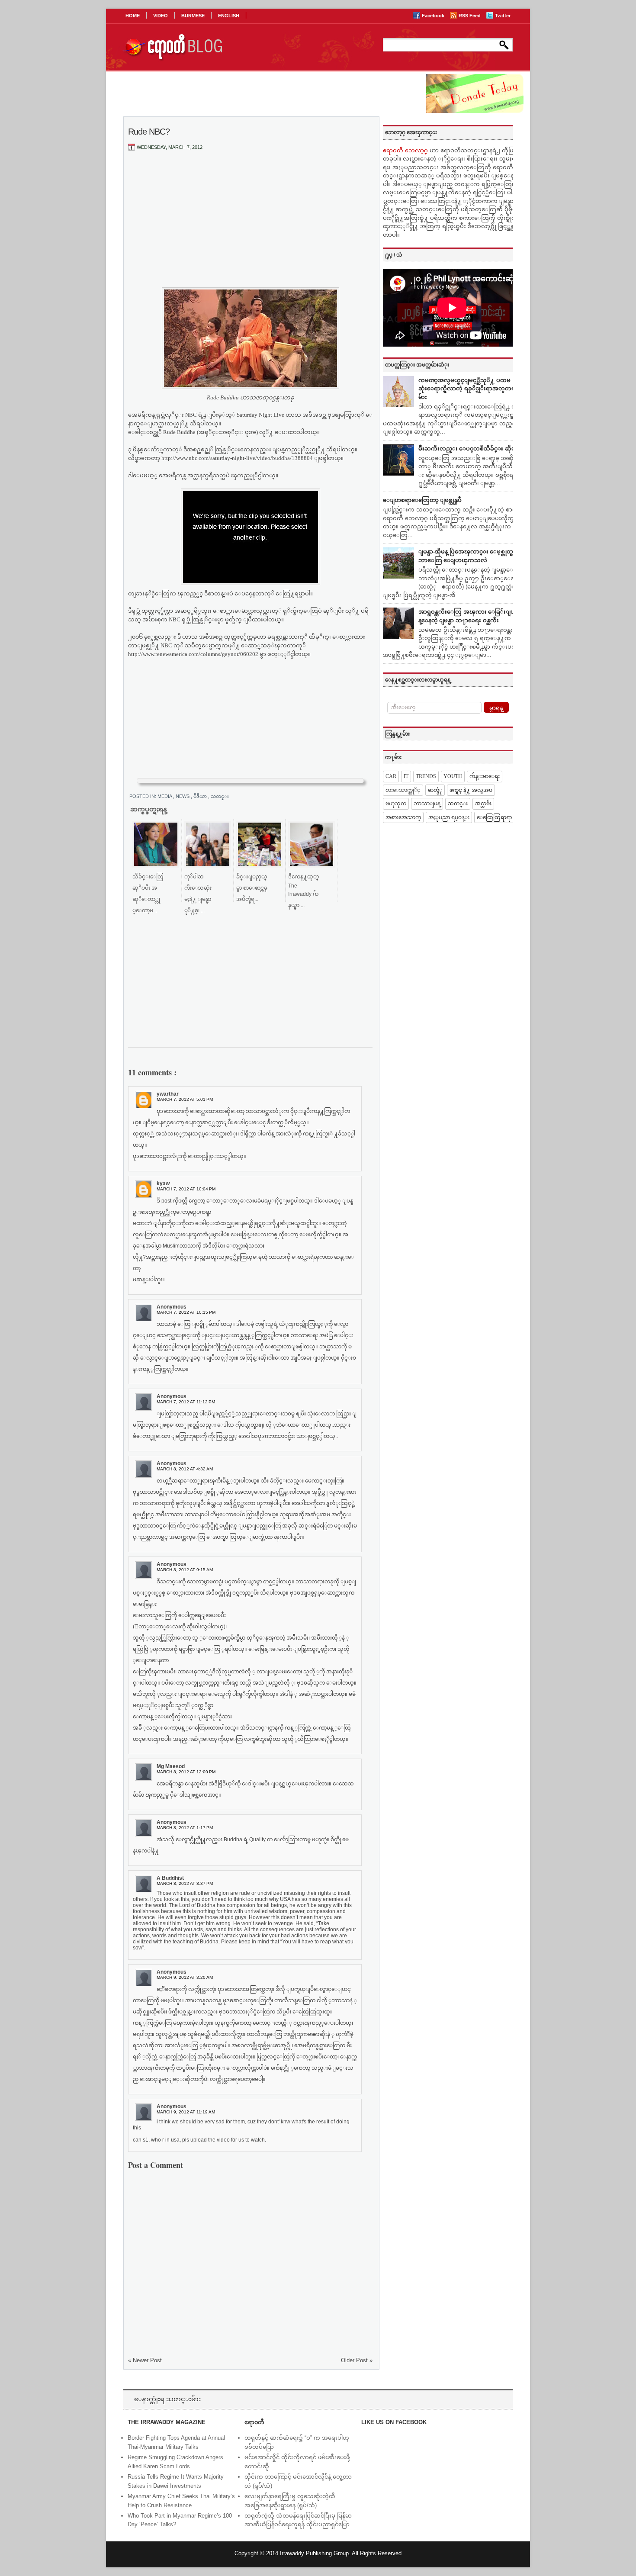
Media (165, 796)
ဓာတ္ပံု (435, 790)
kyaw (163, 1183)
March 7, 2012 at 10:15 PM (186, 1312)
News (183, 796)
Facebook (434, 16)
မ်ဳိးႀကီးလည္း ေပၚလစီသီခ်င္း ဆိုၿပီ (469, 449)
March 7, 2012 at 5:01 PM (185, 1099)
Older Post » (357, 2360)
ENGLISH (229, 16)
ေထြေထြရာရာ (494, 817)
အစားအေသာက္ (403, 817)
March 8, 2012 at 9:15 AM (185, 1570)
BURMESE (193, 16)
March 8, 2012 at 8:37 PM (185, 1883)
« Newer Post (145, 2360)
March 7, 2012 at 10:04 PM (186, 1189)
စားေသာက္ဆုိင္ (403, 790)
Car (391, 776)
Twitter (503, 16)
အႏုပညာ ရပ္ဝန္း (449, 817)
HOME (133, 16)
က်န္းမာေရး (485, 776)
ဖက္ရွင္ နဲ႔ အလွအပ (471, 790)
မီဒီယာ (201, 796)
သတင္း (220, 796)
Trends (426, 776)
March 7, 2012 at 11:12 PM (186, 1402)
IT (406, 776)
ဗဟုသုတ (396, 804)
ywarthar (168, 1094)
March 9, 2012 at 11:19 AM (186, 2112)
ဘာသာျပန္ (427, 804)
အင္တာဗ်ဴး (483, 804)
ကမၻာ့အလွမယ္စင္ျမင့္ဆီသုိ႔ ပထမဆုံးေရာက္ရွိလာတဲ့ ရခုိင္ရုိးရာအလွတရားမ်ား (469, 389)
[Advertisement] (251, 222)
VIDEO (161, 16)
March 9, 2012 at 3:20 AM (185, 1977)
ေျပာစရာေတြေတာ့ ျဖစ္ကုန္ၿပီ (422, 500)
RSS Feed (470, 16)
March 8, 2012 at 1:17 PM (185, 1828)
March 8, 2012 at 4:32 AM (185, 1469)
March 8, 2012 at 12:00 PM (186, 1772)
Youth (453, 776)
